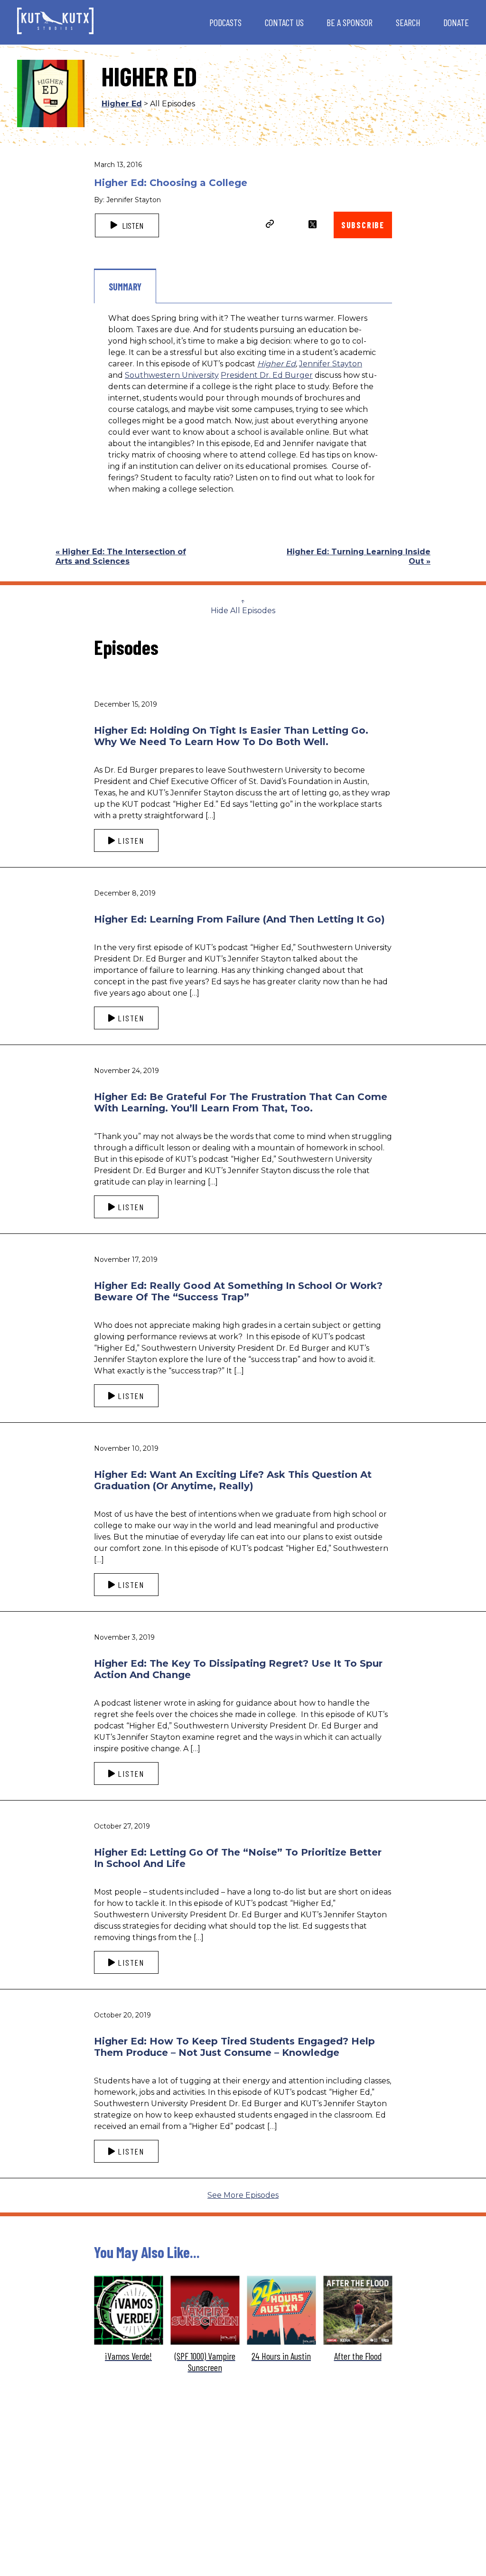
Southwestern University (172, 375)
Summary (125, 287)
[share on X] (313, 224)
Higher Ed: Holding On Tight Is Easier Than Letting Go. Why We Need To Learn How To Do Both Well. (231, 736)
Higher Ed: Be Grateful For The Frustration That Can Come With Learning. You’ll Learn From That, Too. (241, 1102)
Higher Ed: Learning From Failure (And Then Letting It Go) (239, 919)
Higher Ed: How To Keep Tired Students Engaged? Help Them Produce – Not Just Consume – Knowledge (234, 2047)
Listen (132, 225)
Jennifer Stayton (331, 364)
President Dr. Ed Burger (267, 375)
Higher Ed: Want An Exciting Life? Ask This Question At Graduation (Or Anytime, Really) (233, 1480)
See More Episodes (243, 2195)
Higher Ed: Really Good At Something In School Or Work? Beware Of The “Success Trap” (238, 1291)
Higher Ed (122, 104)
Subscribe (363, 225)
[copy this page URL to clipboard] (270, 225)
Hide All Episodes (243, 611)
